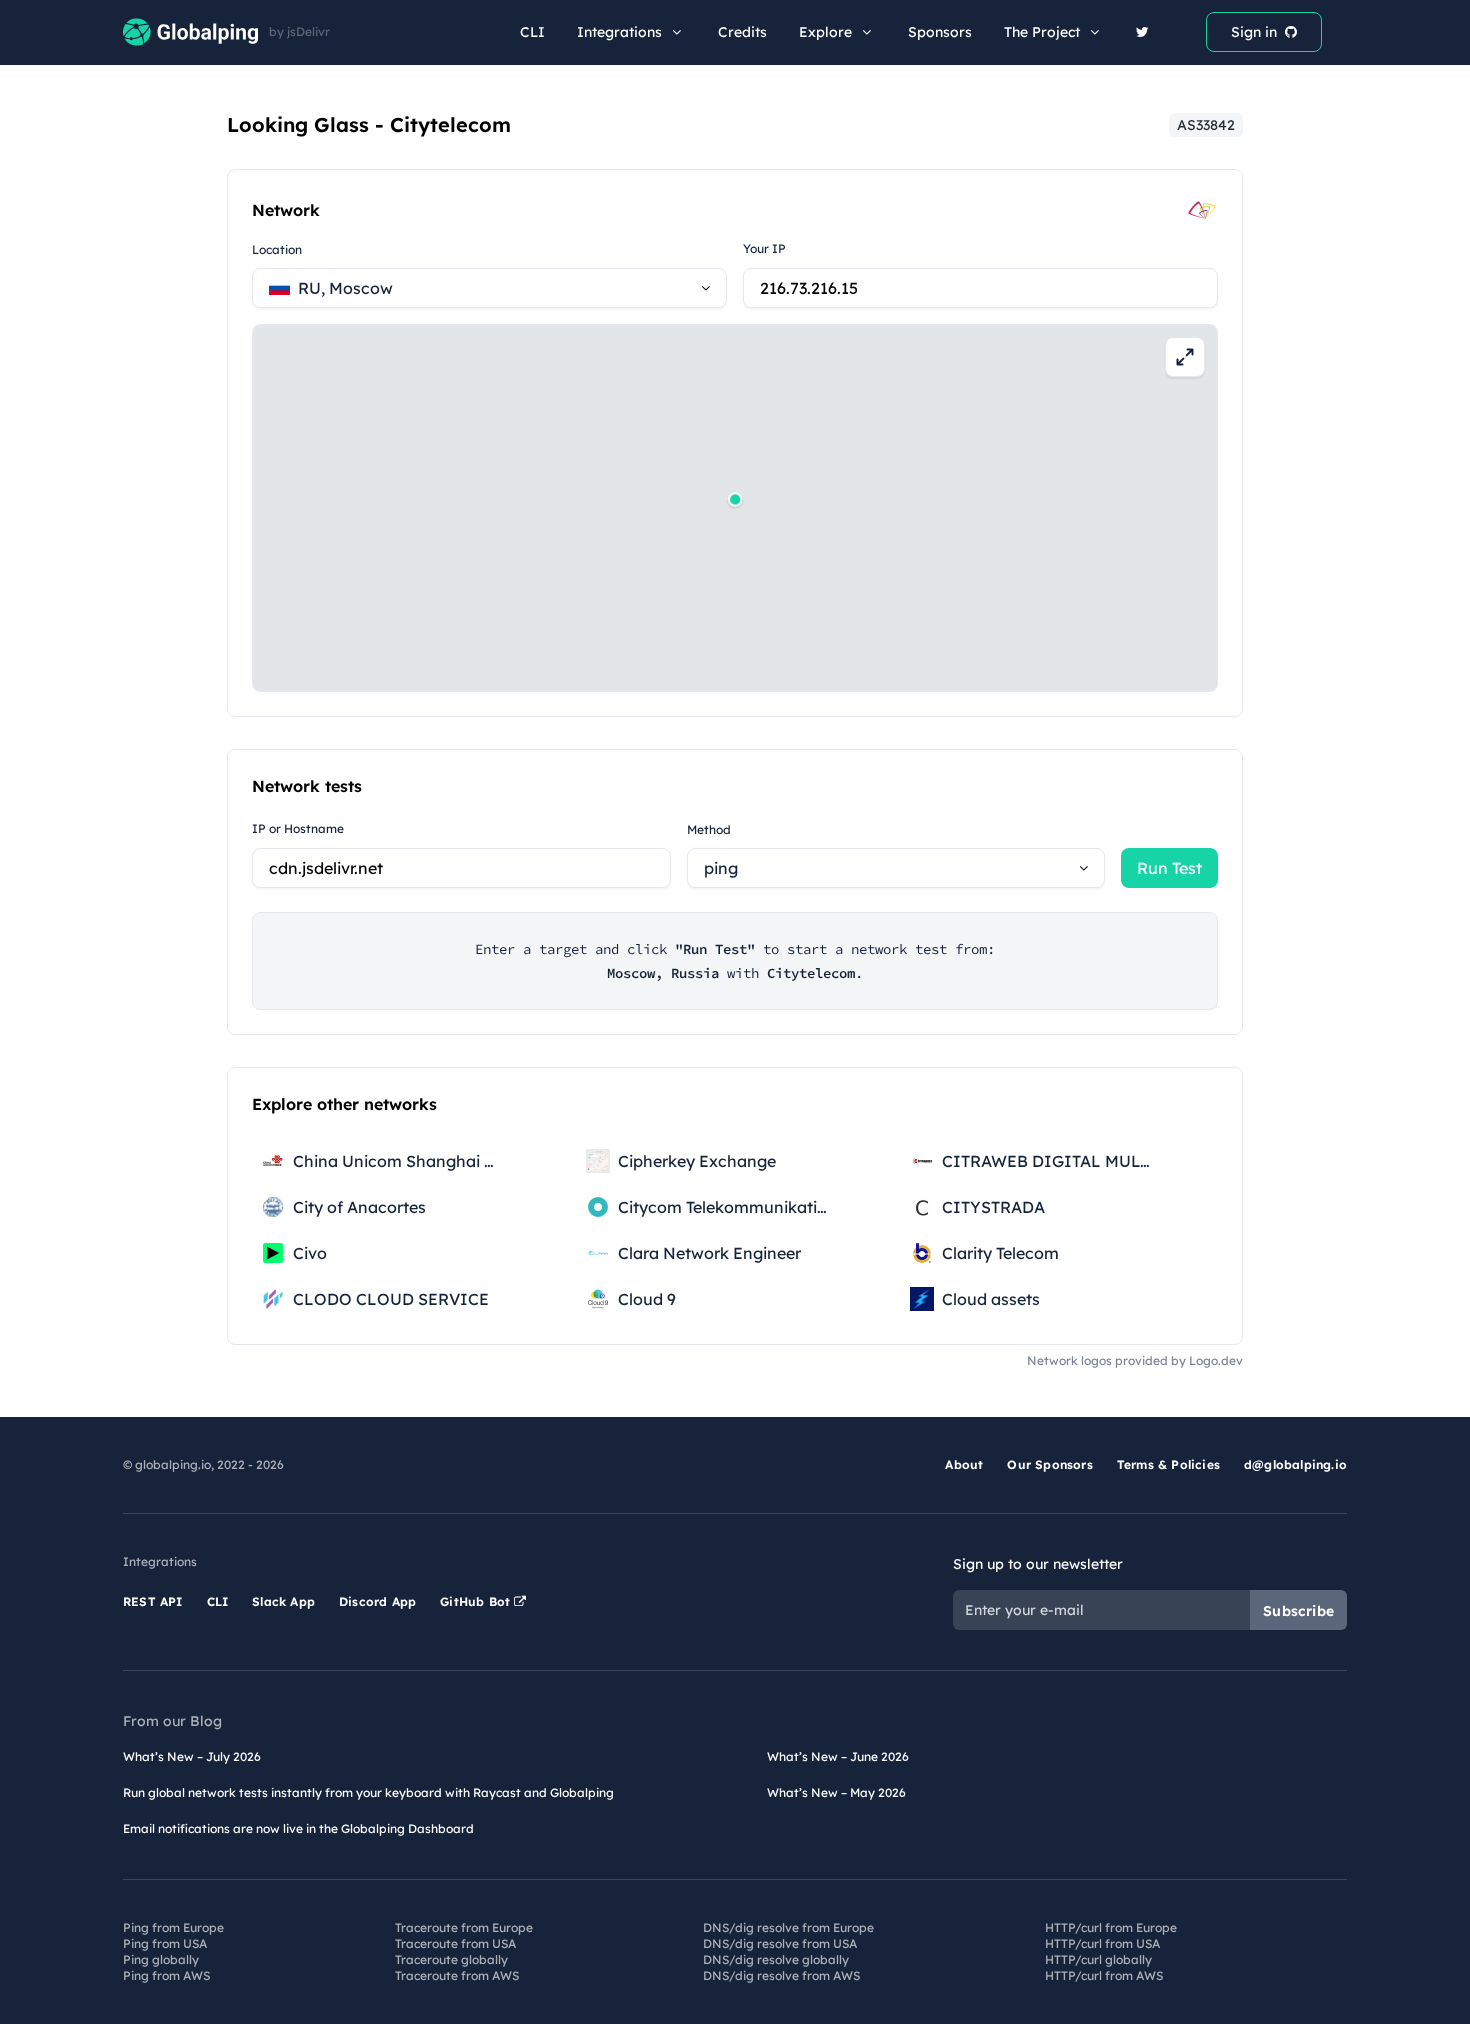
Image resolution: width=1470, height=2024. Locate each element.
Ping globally (161, 1959)
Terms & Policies (1168, 1464)
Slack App (283, 1601)
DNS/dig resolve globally (776, 1959)
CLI (532, 32)
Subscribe (1298, 1611)
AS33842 (1206, 125)
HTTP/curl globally (1098, 1959)
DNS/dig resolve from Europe (788, 1927)
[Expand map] (1185, 357)
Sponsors (940, 32)
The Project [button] (1042, 32)
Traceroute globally (451, 1959)
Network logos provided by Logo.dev (1135, 1360)
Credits (742, 32)
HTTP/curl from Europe (1111, 1927)
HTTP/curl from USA (1102, 1943)
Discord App (377, 1601)
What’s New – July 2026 (192, 1756)
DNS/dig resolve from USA (780, 1943)
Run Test (1169, 868)
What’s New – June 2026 (838, 1756)
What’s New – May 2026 (836, 1792)
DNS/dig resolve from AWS (781, 1975)
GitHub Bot (477, 1601)
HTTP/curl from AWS (1104, 1975)
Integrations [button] (619, 32)
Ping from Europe (173, 1927)
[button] (735, 499)
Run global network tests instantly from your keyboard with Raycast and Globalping (368, 1792)
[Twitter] (1142, 32)
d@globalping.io (1295, 1464)
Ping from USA (165, 1943)
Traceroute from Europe (464, 1927)
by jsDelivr (299, 32)
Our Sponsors (1049, 1464)
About (964, 1464)
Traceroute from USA (455, 1943)
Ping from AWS (166, 1975)
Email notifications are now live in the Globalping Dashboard (298, 1828)
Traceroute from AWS (457, 1975)
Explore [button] (825, 32)
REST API (153, 1601)
